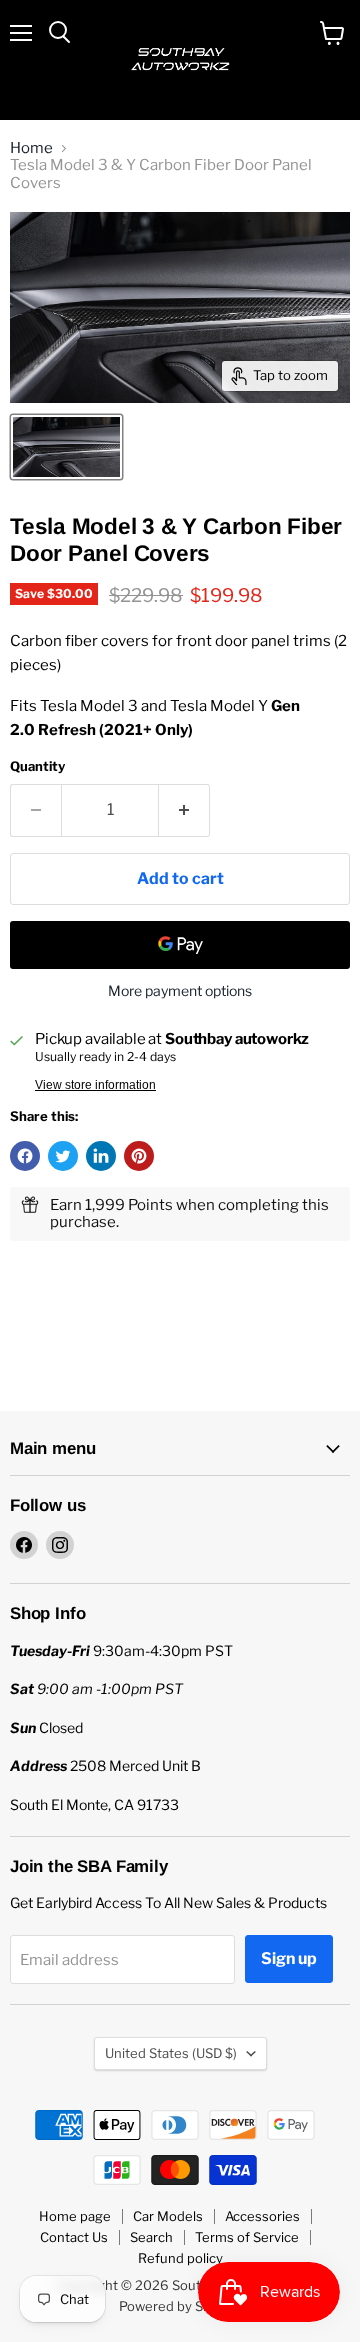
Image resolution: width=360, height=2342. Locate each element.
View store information (95, 1085)
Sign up (289, 1958)
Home (31, 148)
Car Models (168, 2216)
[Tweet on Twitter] (63, 1156)
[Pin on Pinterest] (139, 1156)
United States (171, 2053)
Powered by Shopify (180, 2306)
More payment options (180, 991)
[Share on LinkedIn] (101, 1156)
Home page (75, 2216)
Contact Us (74, 2237)
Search (151, 2237)
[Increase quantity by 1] (184, 810)
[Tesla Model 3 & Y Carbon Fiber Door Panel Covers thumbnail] (66, 447)
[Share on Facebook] (25, 1156)
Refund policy (180, 2258)
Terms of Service (247, 2237)
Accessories (262, 2216)
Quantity (37, 766)
